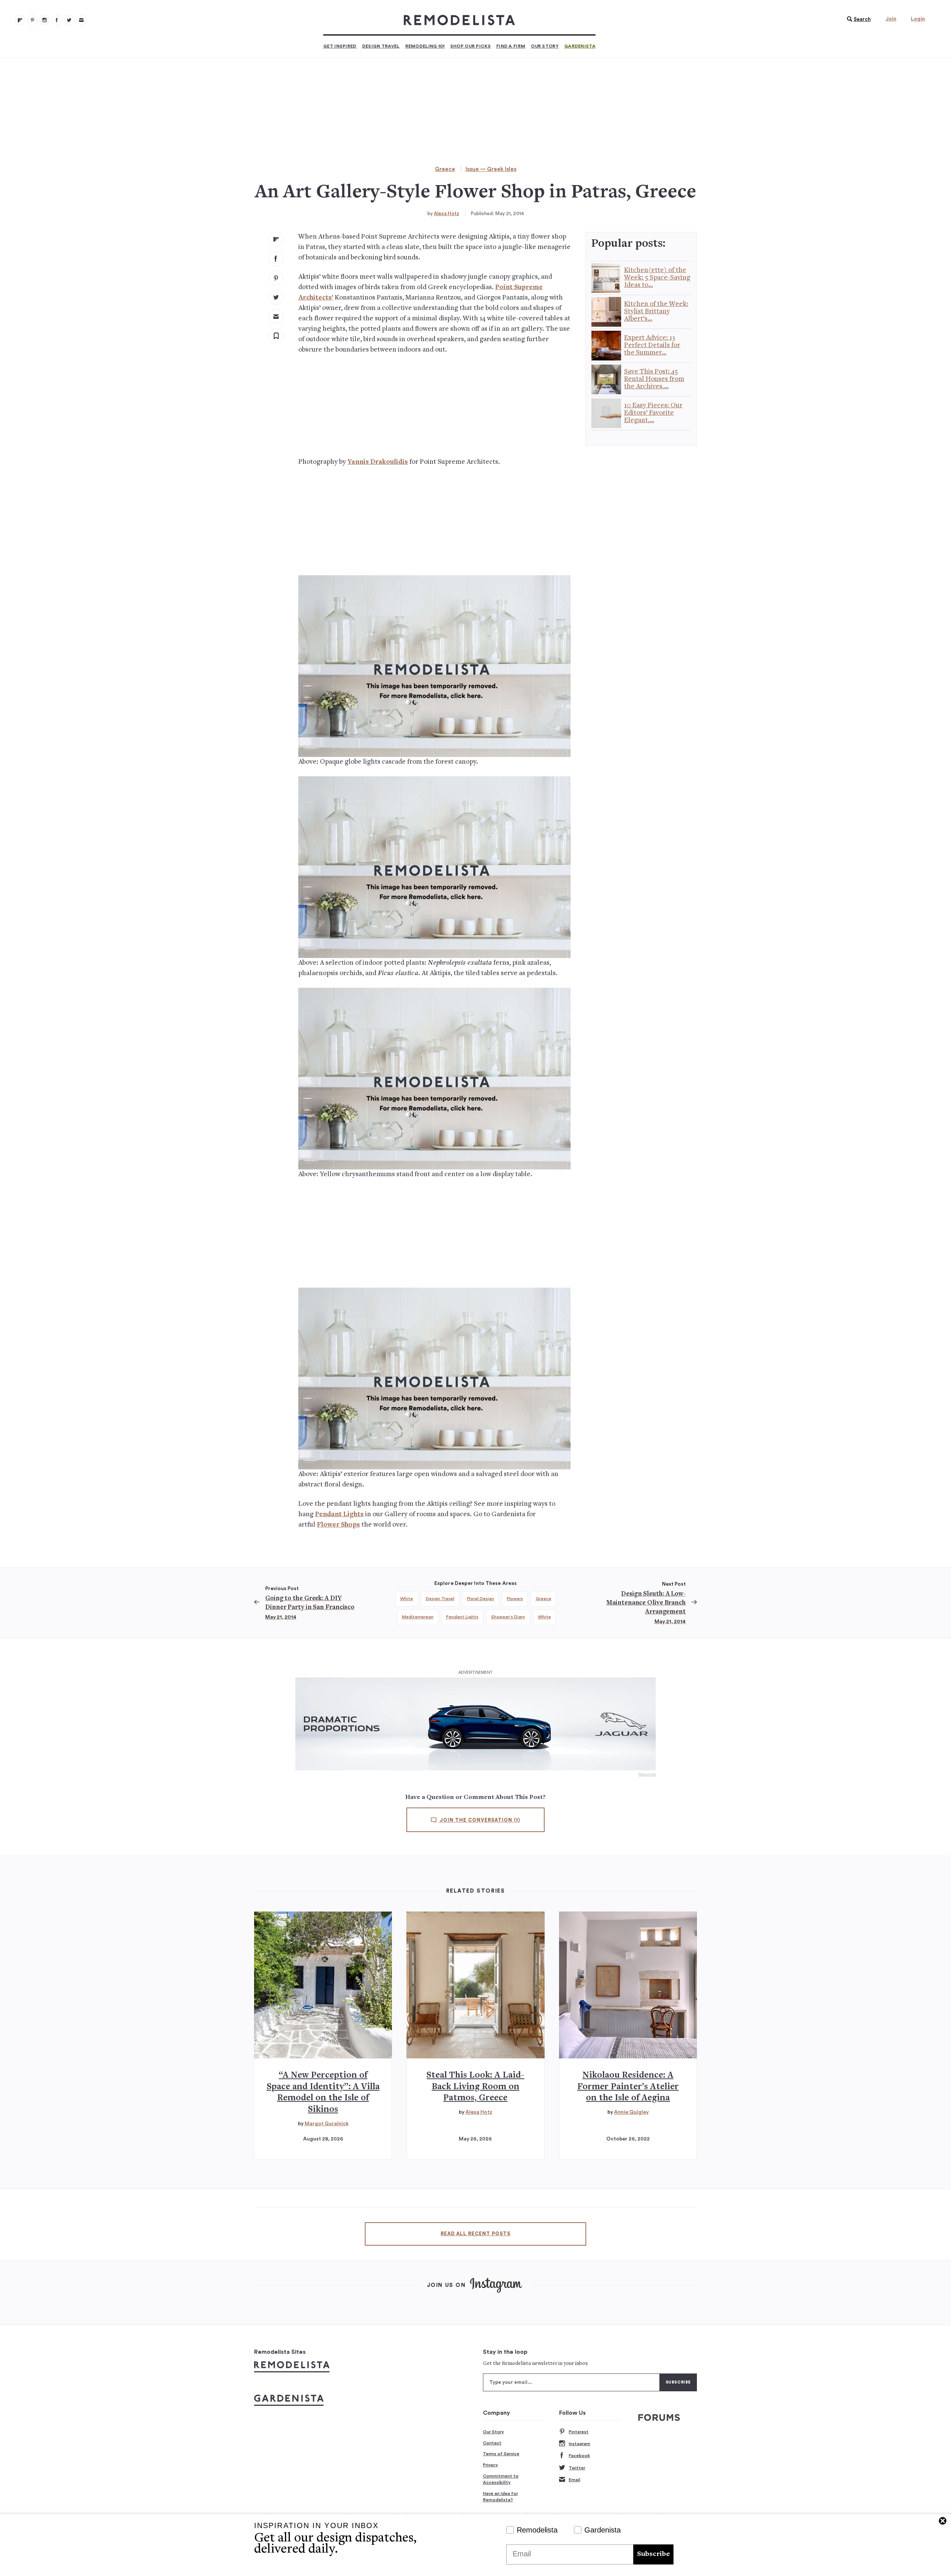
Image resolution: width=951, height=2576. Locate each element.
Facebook (579, 2456)
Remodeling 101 (425, 46)
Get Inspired (340, 46)
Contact (492, 2443)
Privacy (491, 2465)
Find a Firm (511, 46)
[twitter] (276, 297)
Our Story (545, 46)
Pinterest (579, 2432)
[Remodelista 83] (69, 20)
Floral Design (481, 1599)
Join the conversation (479, 1820)
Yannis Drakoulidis (378, 462)
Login (918, 19)
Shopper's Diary (508, 1617)
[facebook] (276, 259)
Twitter (577, 2468)
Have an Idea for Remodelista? (500, 2497)
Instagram (580, 2444)
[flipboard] (276, 239)
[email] (276, 317)
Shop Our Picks (470, 46)
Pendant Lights (339, 1514)
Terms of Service (501, 2454)
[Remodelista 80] (32, 20)
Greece (445, 169)
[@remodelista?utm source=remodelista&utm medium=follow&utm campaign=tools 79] (20, 20)
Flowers (515, 1599)
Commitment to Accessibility (501, 2479)
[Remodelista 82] (57, 20)
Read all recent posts (475, 2234)
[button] (857, 19)
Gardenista (580, 46)
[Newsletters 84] (81, 20)
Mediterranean (418, 1617)
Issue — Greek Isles (491, 169)
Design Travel (381, 46)
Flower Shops (338, 1525)
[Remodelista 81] (45, 20)
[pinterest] (276, 278)
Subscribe (653, 2554)
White (407, 1599)
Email (575, 2480)
